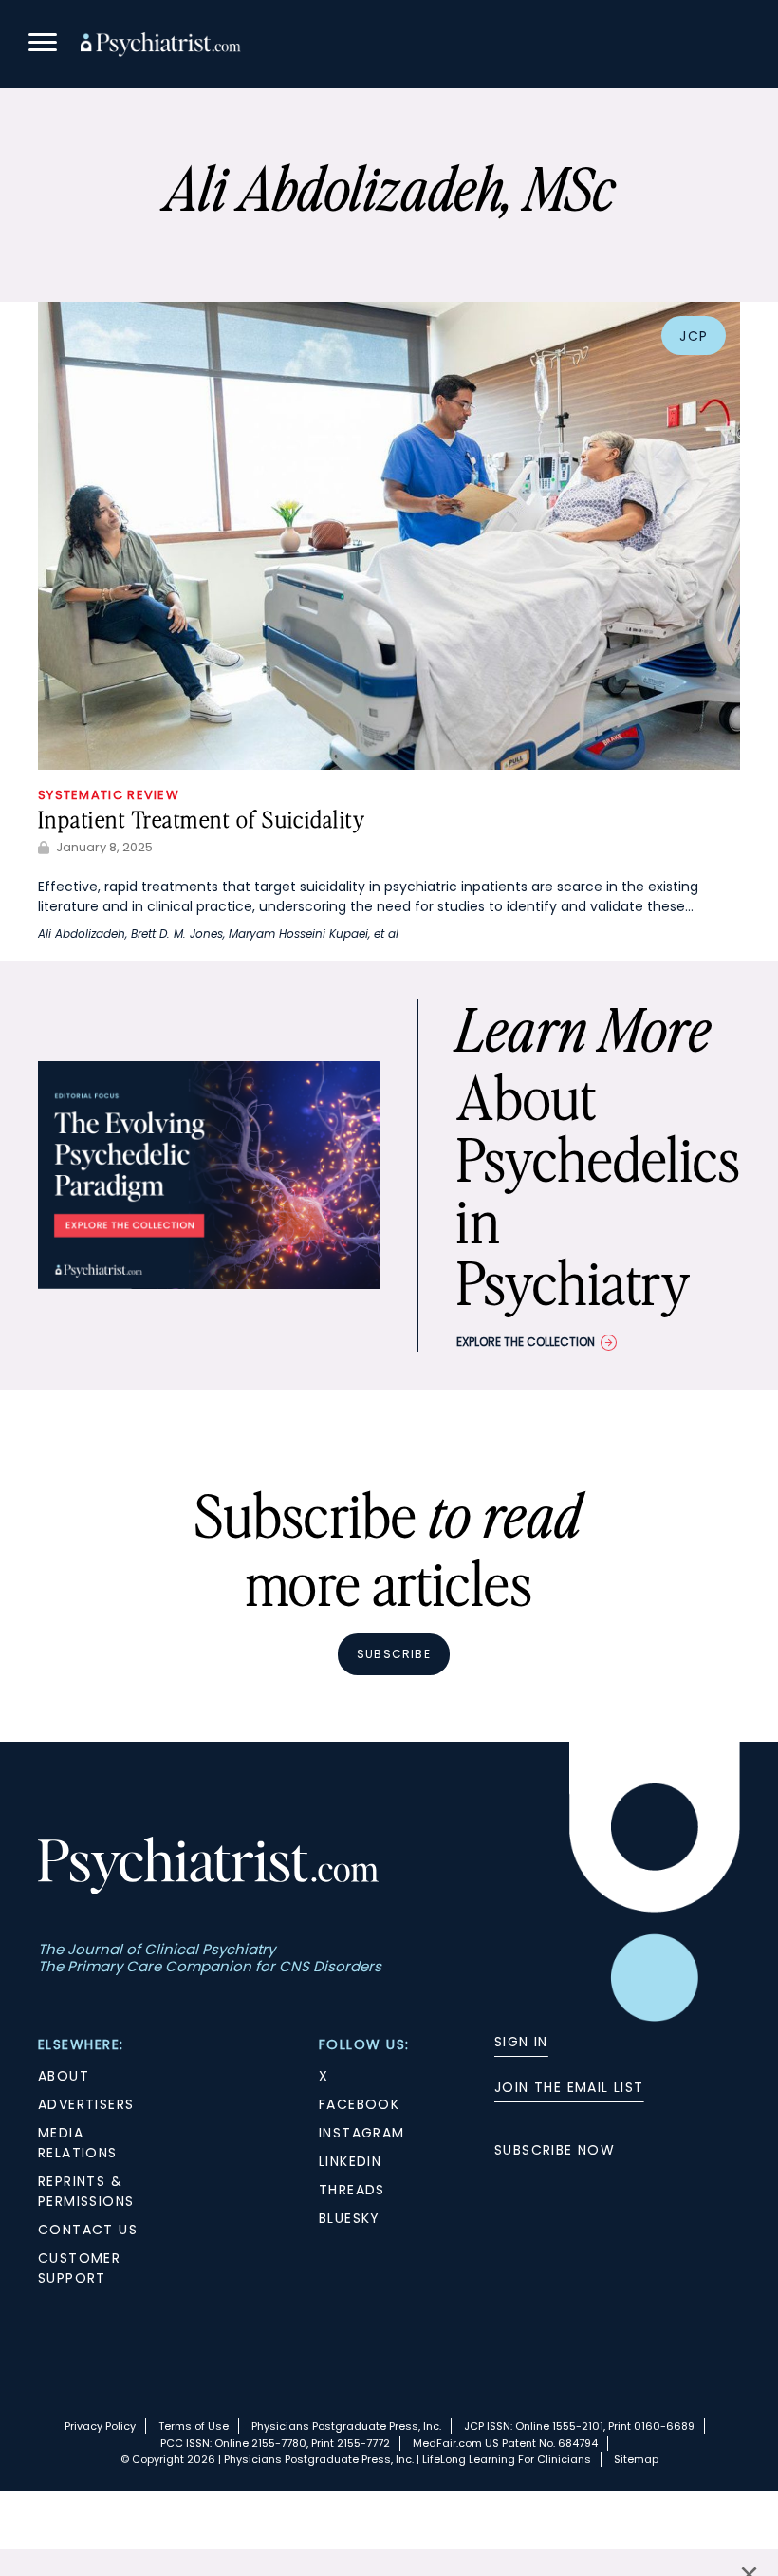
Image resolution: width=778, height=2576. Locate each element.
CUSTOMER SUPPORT (79, 2268)
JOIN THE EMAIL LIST (569, 2087)
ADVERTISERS (86, 2104)
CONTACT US (88, 2230)
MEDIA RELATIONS (78, 2143)
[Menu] (43, 45)
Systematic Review (109, 795)
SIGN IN (521, 2042)
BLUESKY (350, 2218)
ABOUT (64, 2076)
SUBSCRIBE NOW (555, 2150)
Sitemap (636, 2459)
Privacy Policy (100, 2426)
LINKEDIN (350, 2161)
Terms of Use (194, 2426)
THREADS (352, 2190)
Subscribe (394, 1654)
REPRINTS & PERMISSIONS (86, 2191)
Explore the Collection (526, 1342)
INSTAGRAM (362, 2133)
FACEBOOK (359, 2104)
